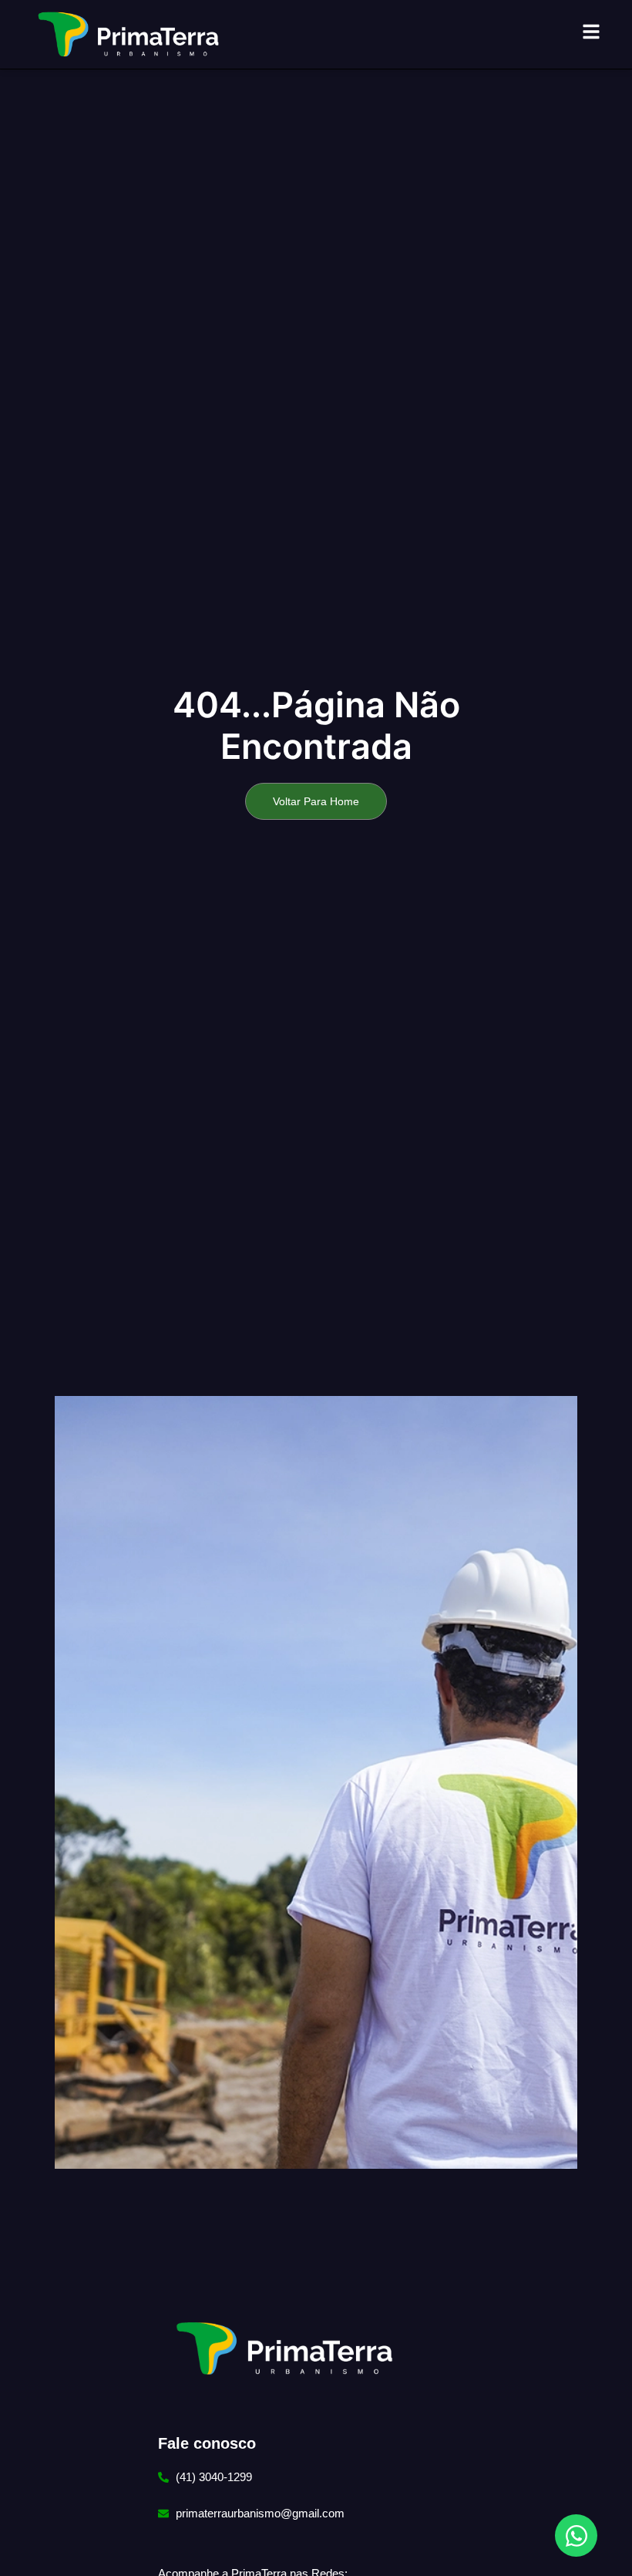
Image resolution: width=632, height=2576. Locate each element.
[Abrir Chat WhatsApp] (576, 2536)
